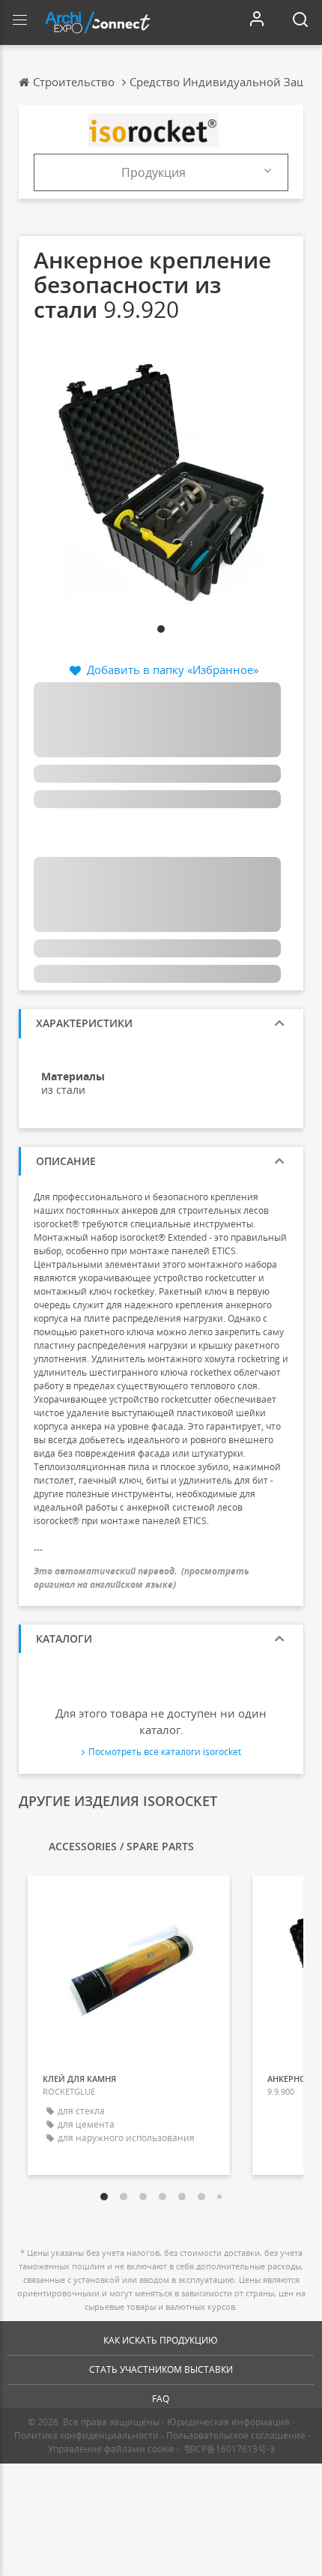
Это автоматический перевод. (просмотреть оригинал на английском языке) (142, 1577)
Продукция (154, 172)
